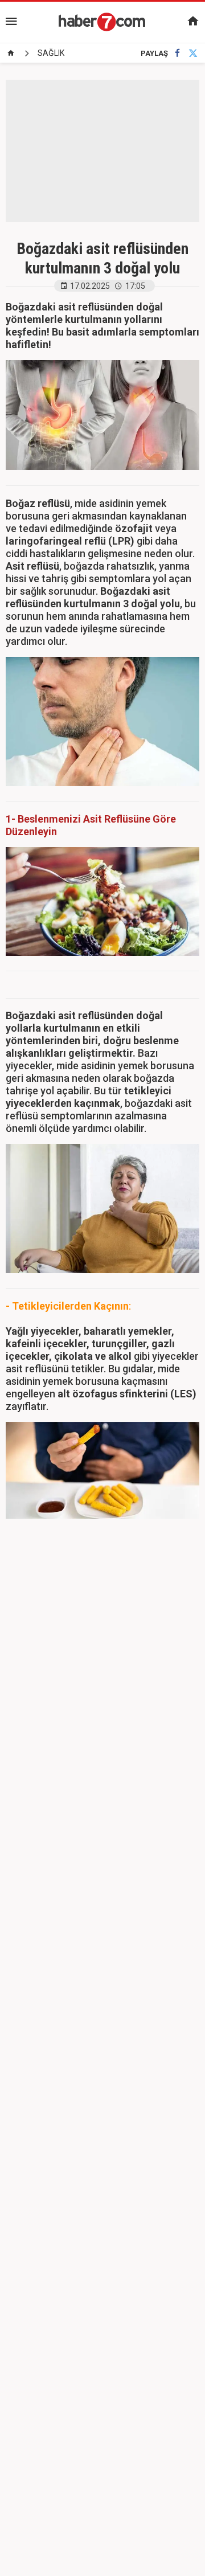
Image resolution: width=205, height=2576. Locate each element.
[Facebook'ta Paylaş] (177, 53)
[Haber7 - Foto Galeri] (102, 22)
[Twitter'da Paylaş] (193, 53)
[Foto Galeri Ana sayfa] (11, 53)
